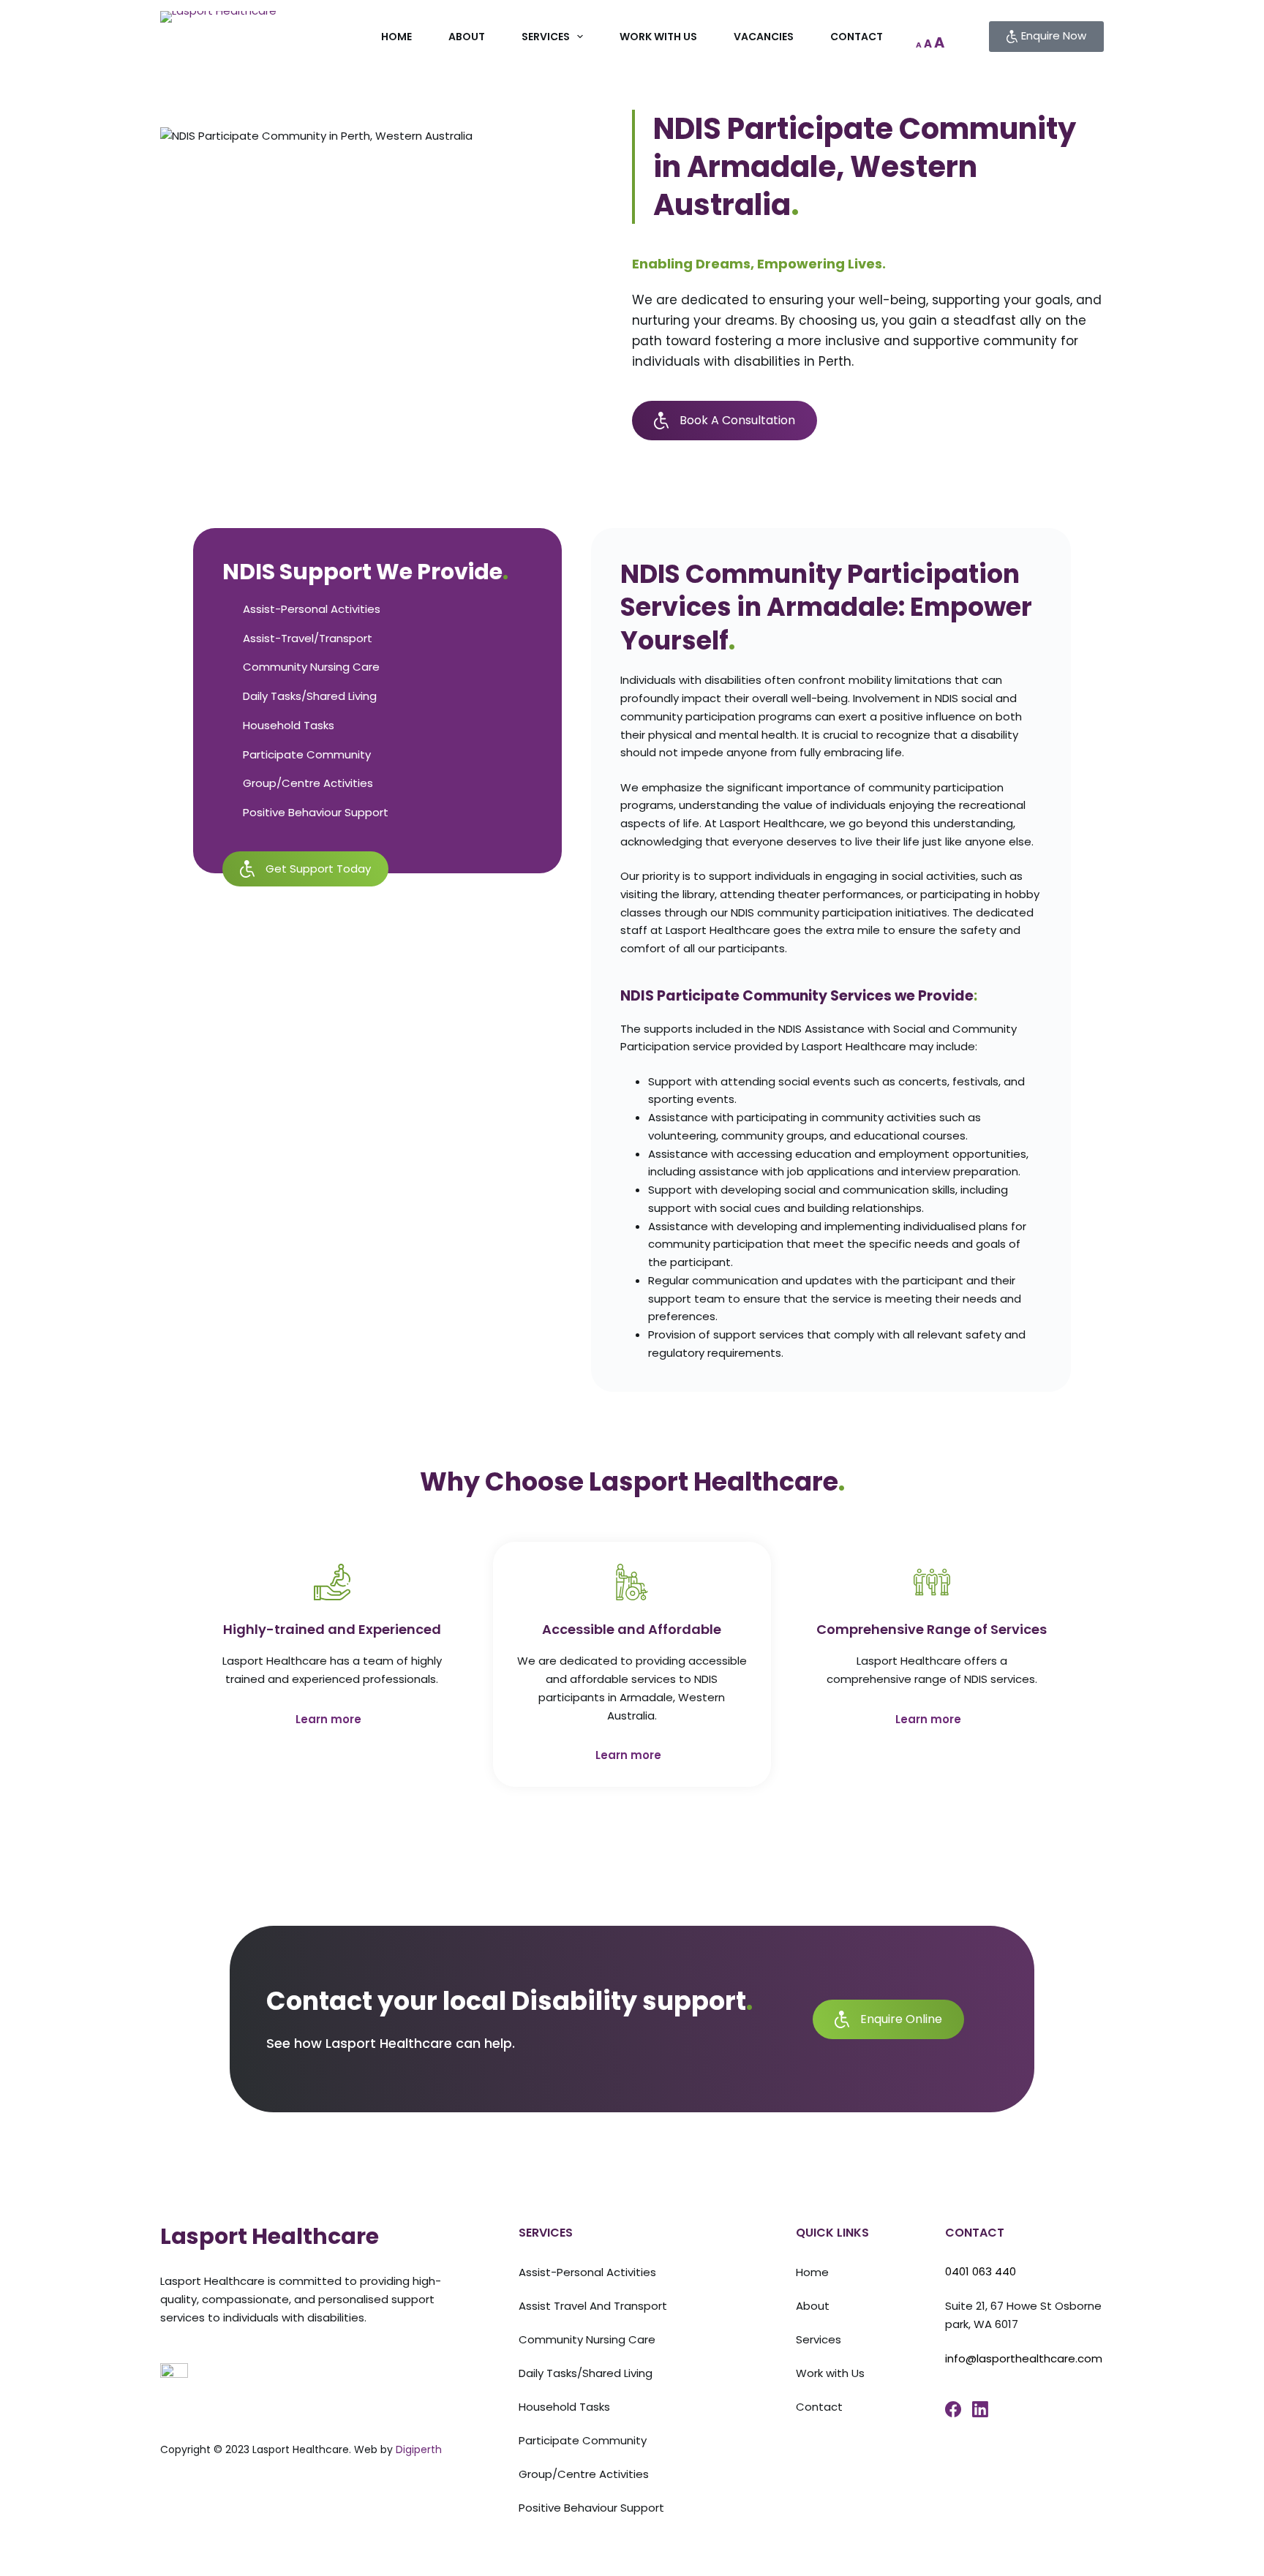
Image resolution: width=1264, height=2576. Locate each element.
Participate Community (583, 2440)
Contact (857, 37)
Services (546, 37)
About (467, 37)
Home (396, 37)
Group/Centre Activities (584, 2474)
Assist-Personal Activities (587, 2272)
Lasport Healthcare (270, 2236)
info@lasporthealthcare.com (1024, 2358)
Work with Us (658, 37)
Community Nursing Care (587, 2339)
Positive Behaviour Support (591, 2508)
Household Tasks (564, 2407)
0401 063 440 (981, 2271)
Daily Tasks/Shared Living (586, 2373)
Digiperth (419, 2449)
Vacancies (764, 37)
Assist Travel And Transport (593, 2306)
